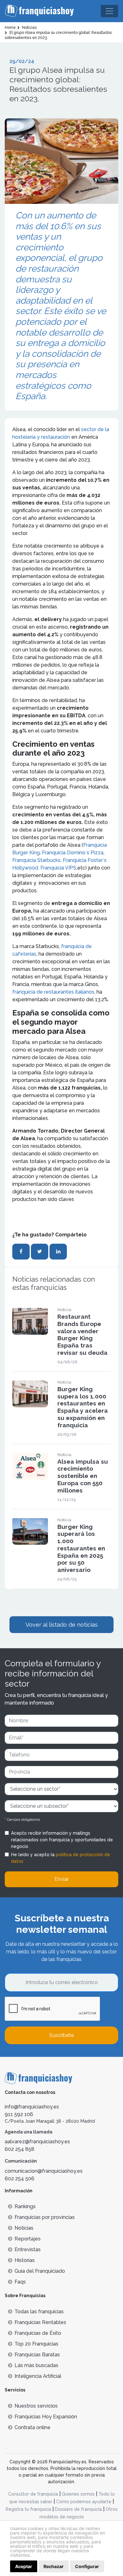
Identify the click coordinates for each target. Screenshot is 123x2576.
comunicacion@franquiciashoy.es (44, 2171)
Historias (25, 2260)
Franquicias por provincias (45, 2217)
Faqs (20, 2282)
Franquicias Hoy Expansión (46, 2417)
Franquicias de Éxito (38, 2333)
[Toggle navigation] (109, 11)
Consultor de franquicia (33, 2494)
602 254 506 (20, 2179)
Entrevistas (28, 2249)
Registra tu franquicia (28, 2509)
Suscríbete (61, 2035)
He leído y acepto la (61, 1858)
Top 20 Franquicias (36, 2344)
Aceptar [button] (24, 2566)
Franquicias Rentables (40, 2322)
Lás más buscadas (36, 2365)
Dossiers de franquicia (78, 2509)
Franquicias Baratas (37, 2355)
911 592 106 (19, 2114)
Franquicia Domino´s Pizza (73, 853)
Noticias (24, 2228)
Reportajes (28, 2239)
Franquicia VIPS (58, 868)
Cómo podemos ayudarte (84, 2502)
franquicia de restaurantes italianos (53, 992)
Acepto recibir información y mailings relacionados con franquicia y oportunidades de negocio (62, 1840)
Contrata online (32, 2427)
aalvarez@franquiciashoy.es (37, 2142)
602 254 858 (20, 2149)
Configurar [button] (87, 2566)
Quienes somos (78, 2494)
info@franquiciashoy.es (32, 2107)
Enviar (62, 1879)
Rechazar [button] (54, 2566)
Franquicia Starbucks (36, 860)
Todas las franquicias (39, 2312)
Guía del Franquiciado (40, 2271)
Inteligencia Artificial (38, 2376)
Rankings (25, 2206)
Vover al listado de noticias (62, 1625)
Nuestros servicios (36, 2406)
